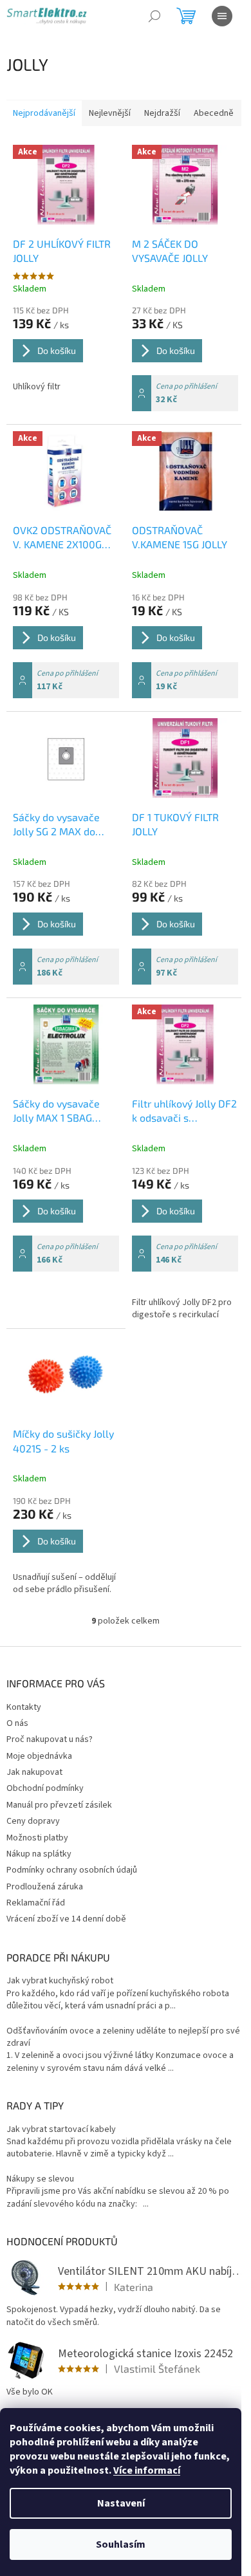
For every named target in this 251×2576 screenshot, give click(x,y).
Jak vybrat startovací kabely (61, 2130)
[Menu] (222, 16)
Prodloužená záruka (45, 1887)
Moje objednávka (39, 1756)
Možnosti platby (37, 1838)
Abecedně (214, 113)
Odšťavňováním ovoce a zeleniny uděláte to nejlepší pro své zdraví (123, 2037)
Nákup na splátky (39, 1854)
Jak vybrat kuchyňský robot (60, 1981)
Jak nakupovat (34, 1772)
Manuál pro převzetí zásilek (59, 1805)
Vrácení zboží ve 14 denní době (66, 1919)
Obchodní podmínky (45, 1788)
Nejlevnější (110, 113)
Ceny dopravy (33, 1821)
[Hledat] (154, 16)
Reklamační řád (36, 1903)
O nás (17, 1723)
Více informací (147, 2470)
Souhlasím (121, 2544)
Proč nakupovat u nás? (50, 1739)
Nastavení (121, 2503)
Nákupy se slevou (40, 2179)
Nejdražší (162, 113)
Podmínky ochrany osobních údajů (72, 1870)
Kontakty (24, 1707)
